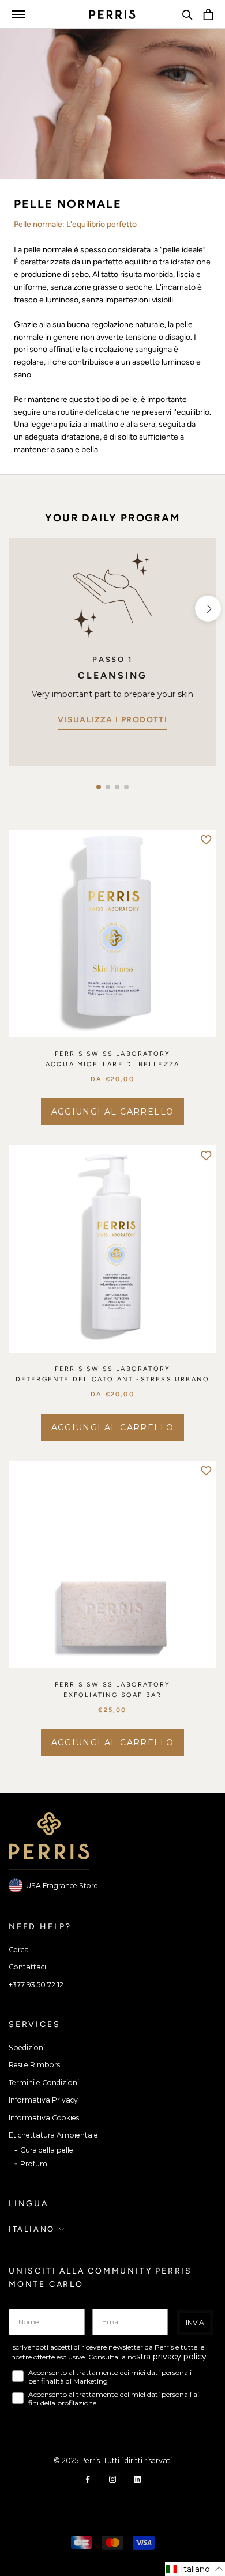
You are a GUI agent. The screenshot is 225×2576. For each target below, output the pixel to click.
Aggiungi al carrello (113, 1112)
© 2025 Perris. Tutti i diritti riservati (113, 2461)
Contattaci (27, 1967)
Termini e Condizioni (44, 2083)
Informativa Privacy (43, 2100)
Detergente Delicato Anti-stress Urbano (113, 1379)
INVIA (195, 2322)
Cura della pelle (47, 2150)
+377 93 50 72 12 (36, 1985)
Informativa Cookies (44, 2118)
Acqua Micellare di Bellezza (112, 1064)
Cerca (19, 1950)
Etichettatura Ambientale (53, 2135)
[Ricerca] (187, 14)
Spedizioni (27, 2047)
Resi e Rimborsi (35, 2065)
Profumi (35, 2164)
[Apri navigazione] (18, 14)
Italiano (32, 2229)
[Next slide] (208, 609)
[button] (99, 787)
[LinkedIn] (137, 2479)
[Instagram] (112, 2479)
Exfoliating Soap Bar (113, 1695)
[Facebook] (88, 2479)
